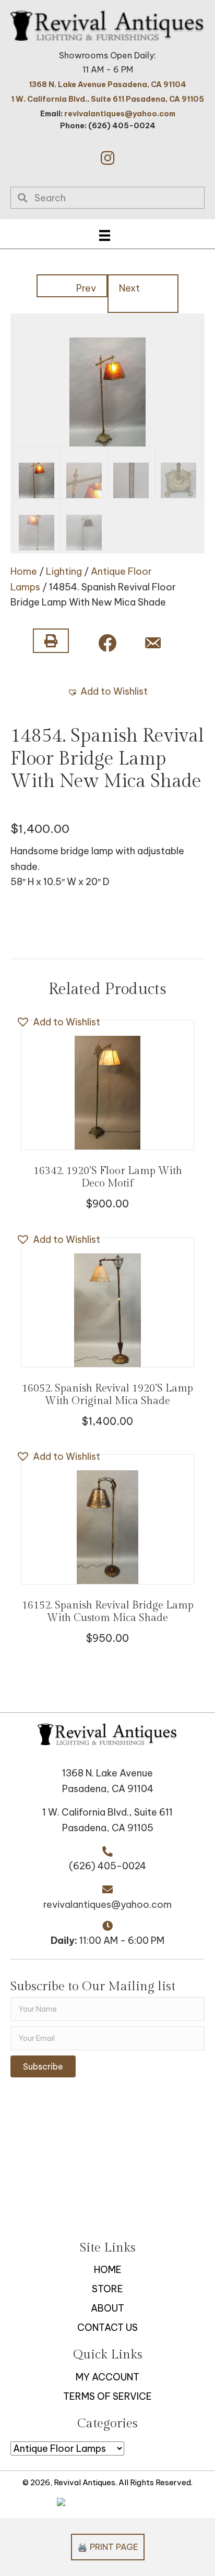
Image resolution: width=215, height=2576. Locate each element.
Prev (86, 288)
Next (129, 288)
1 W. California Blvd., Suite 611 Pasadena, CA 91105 (107, 99)
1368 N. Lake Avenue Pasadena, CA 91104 (107, 84)
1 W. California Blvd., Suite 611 (107, 1812)
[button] (107, 158)
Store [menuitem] (107, 2289)
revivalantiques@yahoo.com (120, 114)
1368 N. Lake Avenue (107, 1773)
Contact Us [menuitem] (107, 2327)
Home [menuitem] (108, 2270)
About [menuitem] (107, 2308)
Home (24, 571)
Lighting (64, 571)
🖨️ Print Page (108, 2547)
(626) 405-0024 (107, 1866)
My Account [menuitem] (107, 2377)
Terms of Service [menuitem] (107, 2396)
